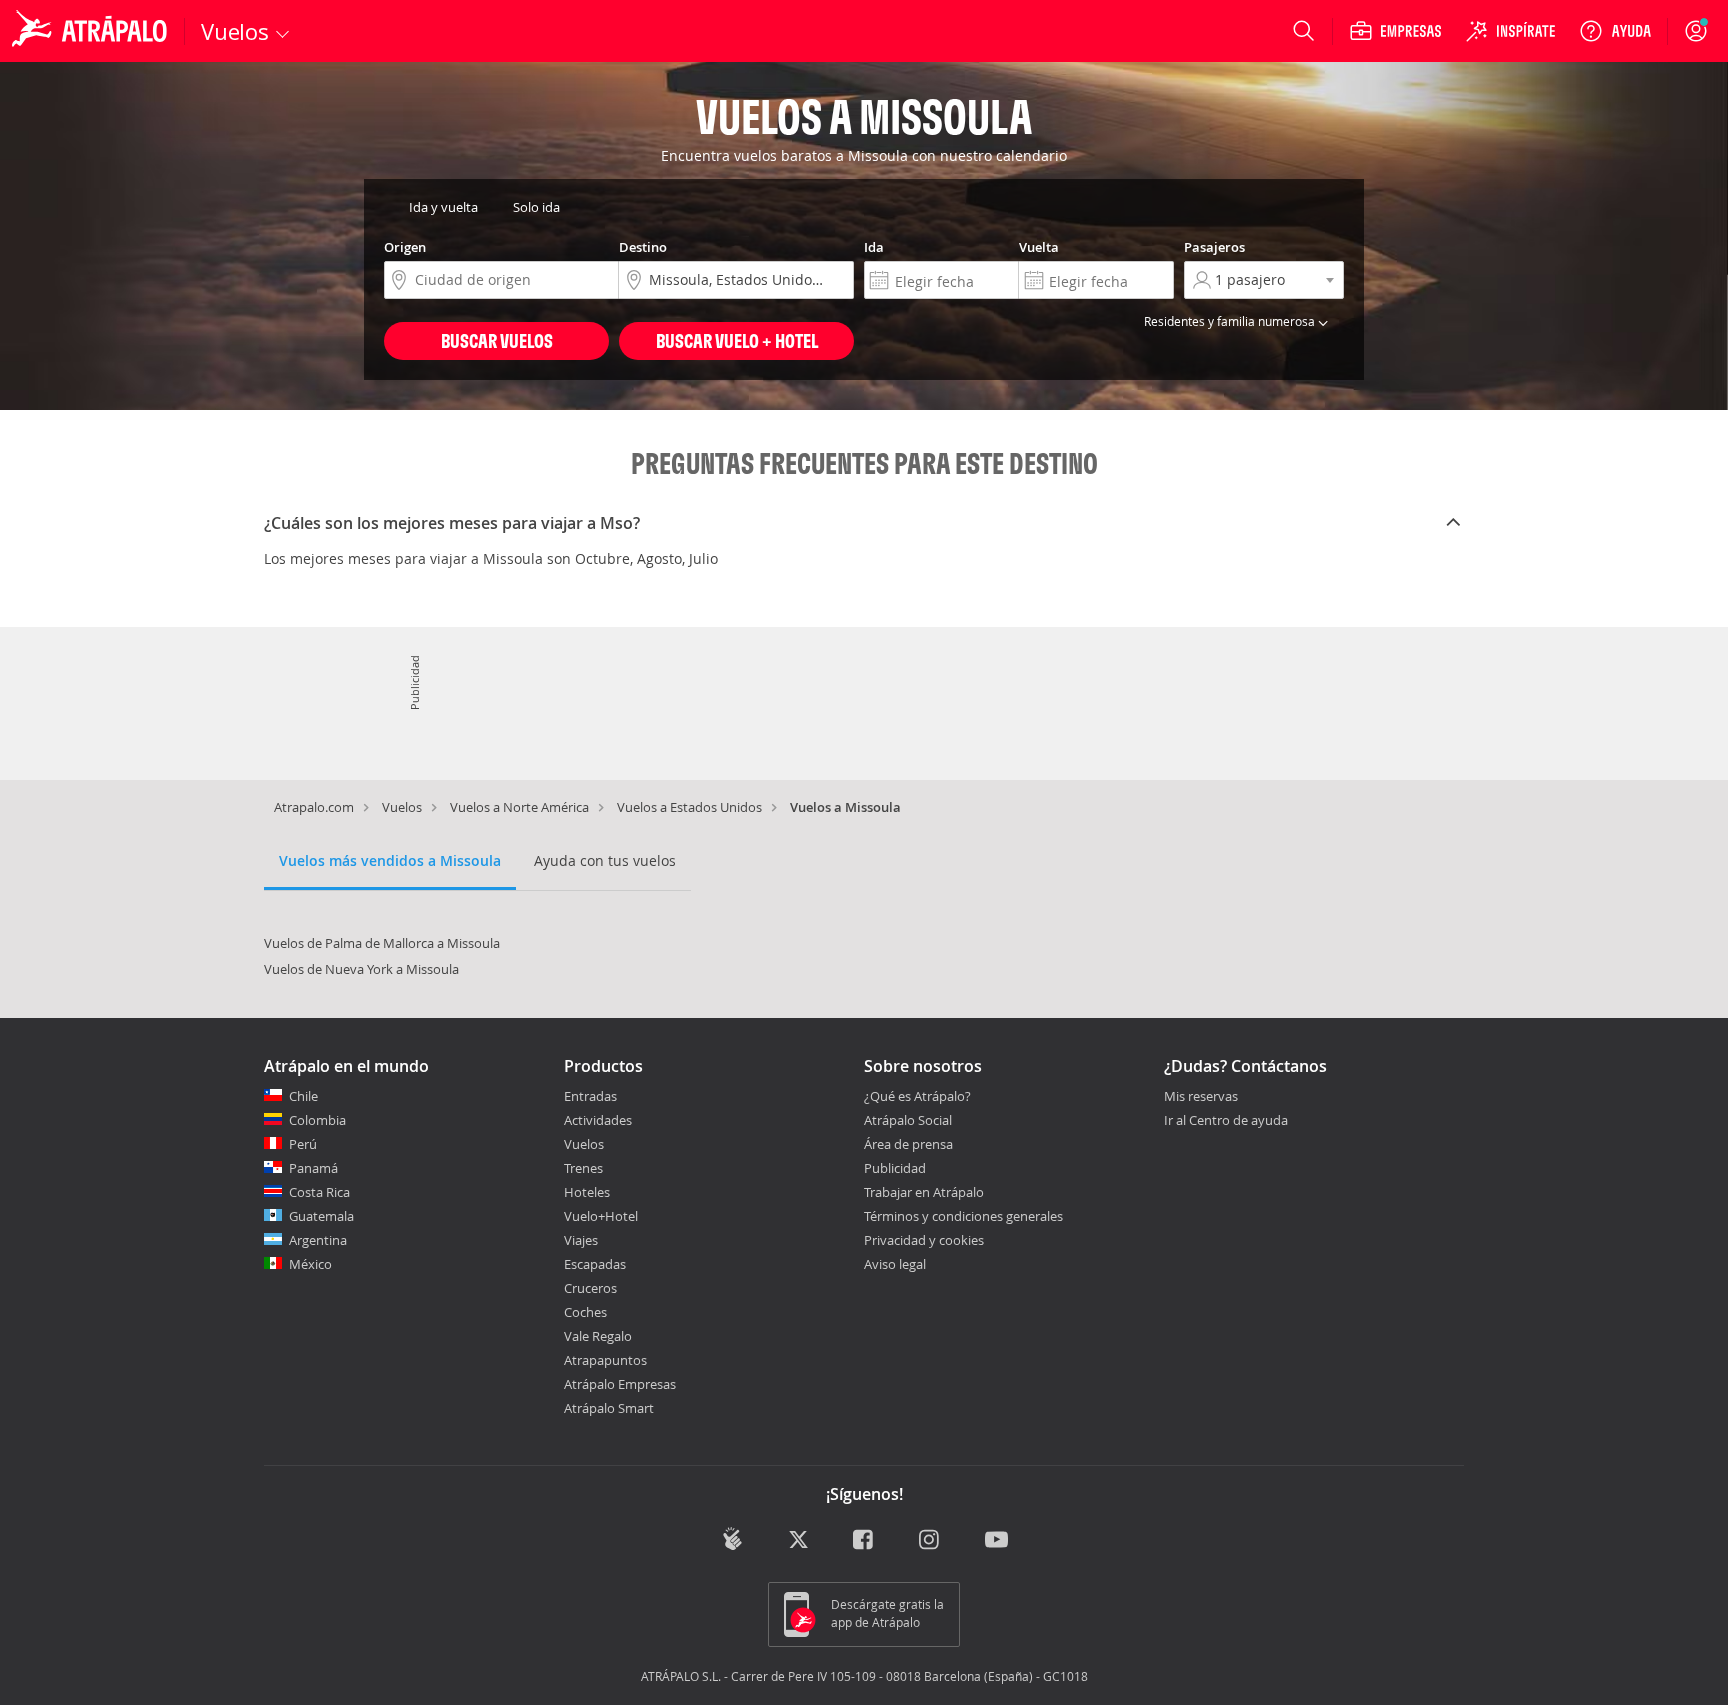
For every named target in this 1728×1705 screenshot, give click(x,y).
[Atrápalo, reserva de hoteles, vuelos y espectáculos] (92, 31)
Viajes (581, 1240)
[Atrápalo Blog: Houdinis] (732, 1538)
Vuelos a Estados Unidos (689, 807)
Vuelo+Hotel (601, 1216)
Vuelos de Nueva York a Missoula (361, 969)
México (310, 1264)
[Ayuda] (1615, 31)
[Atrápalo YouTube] (996, 1540)
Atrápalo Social (908, 1120)
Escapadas (595, 1264)
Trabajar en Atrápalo (924, 1192)
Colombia (317, 1120)
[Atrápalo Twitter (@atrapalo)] (798, 1540)
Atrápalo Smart (609, 1408)
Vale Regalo (598, 1336)
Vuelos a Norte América (519, 807)
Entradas (590, 1096)
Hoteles (587, 1192)
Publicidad (895, 1168)
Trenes (583, 1168)
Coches (585, 1312)
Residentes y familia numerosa (1231, 321)
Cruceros (590, 1288)
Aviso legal (895, 1264)
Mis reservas (1201, 1097)
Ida (874, 247)
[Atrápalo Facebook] (864, 1540)
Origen (405, 247)
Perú (303, 1144)
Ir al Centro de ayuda (1226, 1121)
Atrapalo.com (314, 807)
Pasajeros (1214, 247)
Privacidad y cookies (924, 1240)
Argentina (318, 1240)
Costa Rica (319, 1192)
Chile (303, 1096)
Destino (643, 247)
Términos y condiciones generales (963, 1216)
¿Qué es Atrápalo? (917, 1096)
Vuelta (1039, 247)
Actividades (598, 1120)
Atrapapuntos (605, 1360)
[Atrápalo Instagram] (930, 1540)
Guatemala (321, 1216)
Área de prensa (908, 1144)
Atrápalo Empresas (620, 1384)
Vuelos (402, 807)
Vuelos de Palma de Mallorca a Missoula (382, 943)
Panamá (313, 1168)
